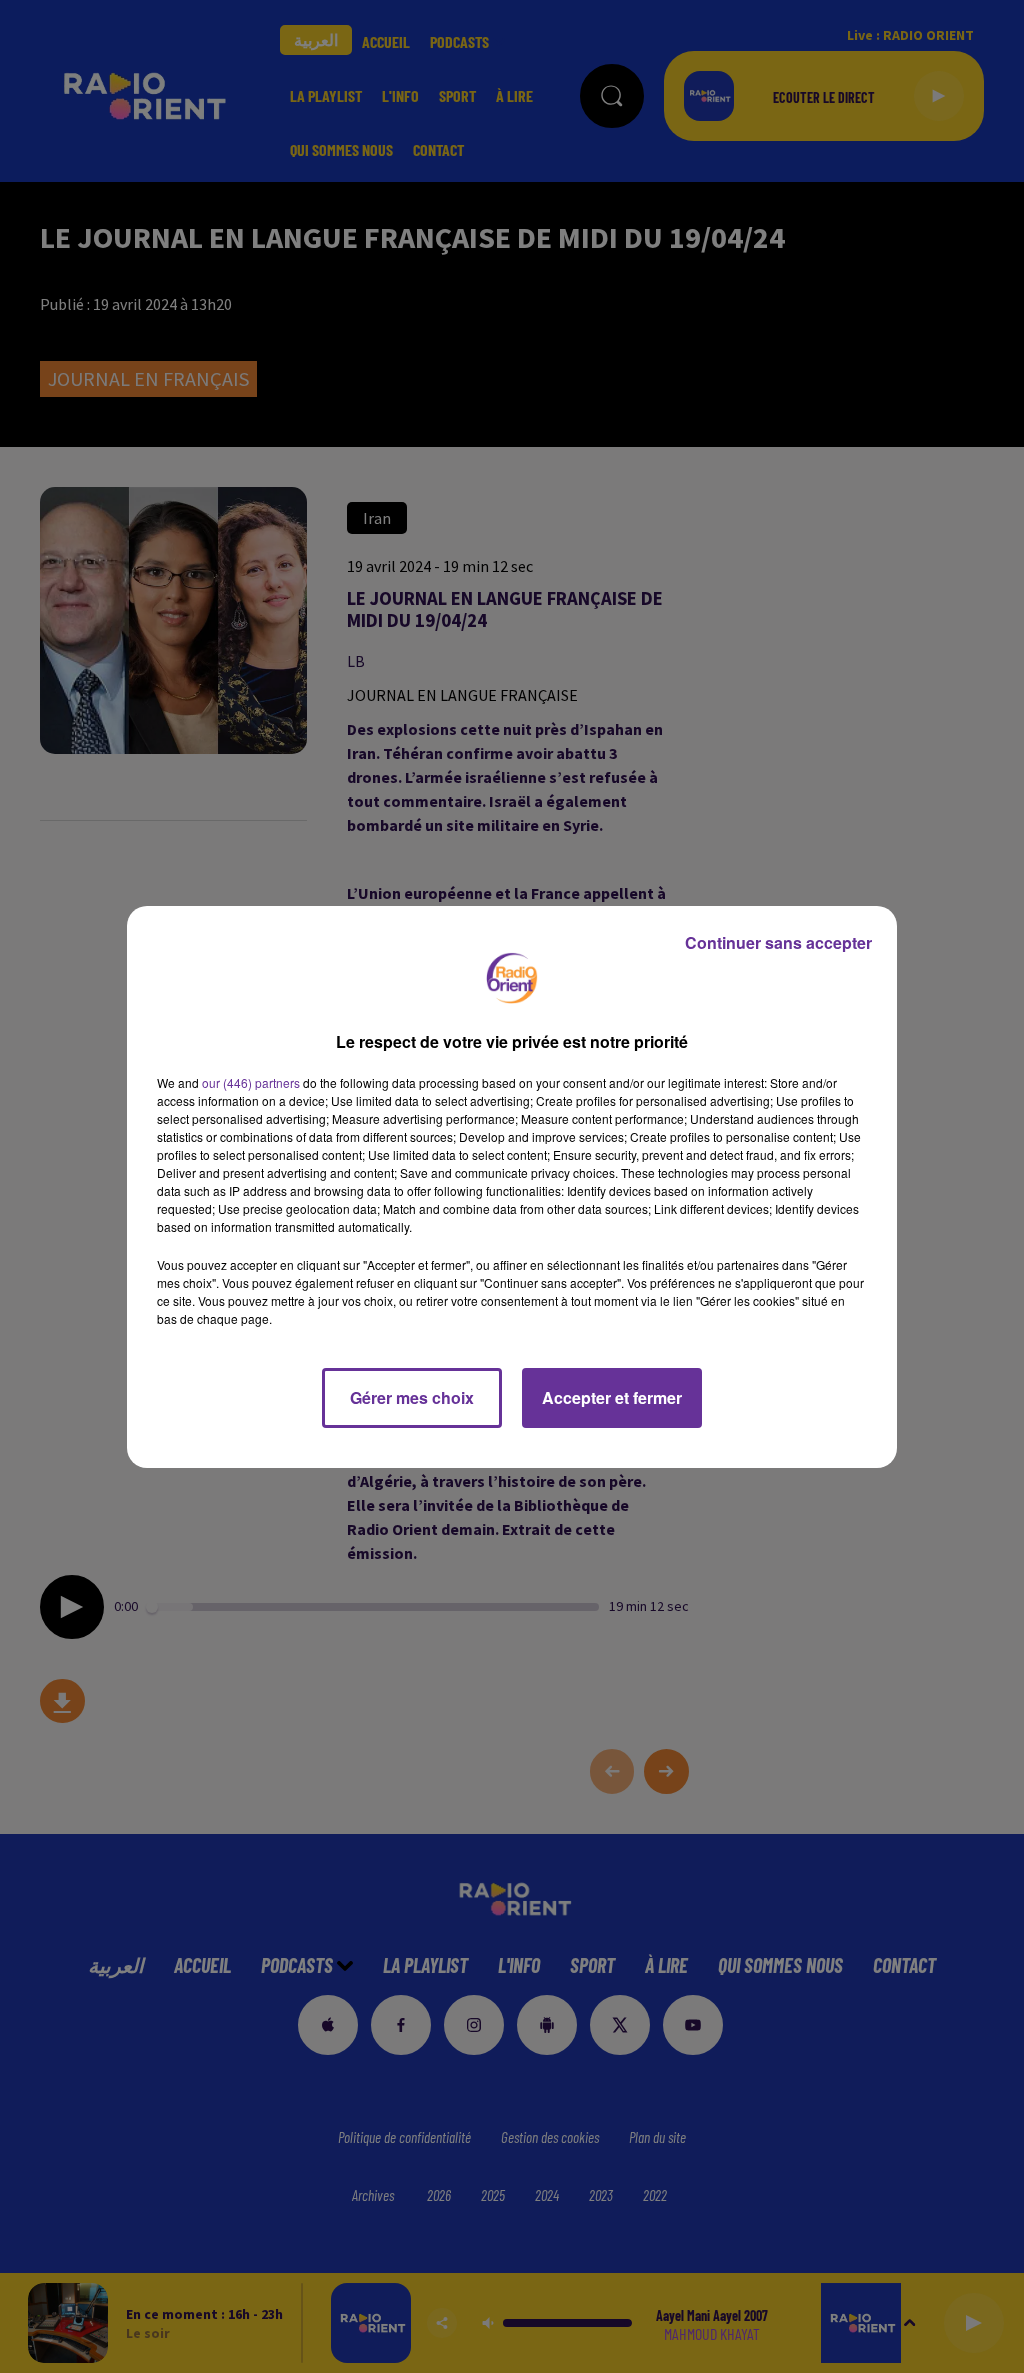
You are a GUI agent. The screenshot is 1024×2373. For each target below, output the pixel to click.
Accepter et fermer (612, 1397)
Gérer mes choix (412, 1397)
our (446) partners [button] (251, 1082)
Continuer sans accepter (778, 942)
